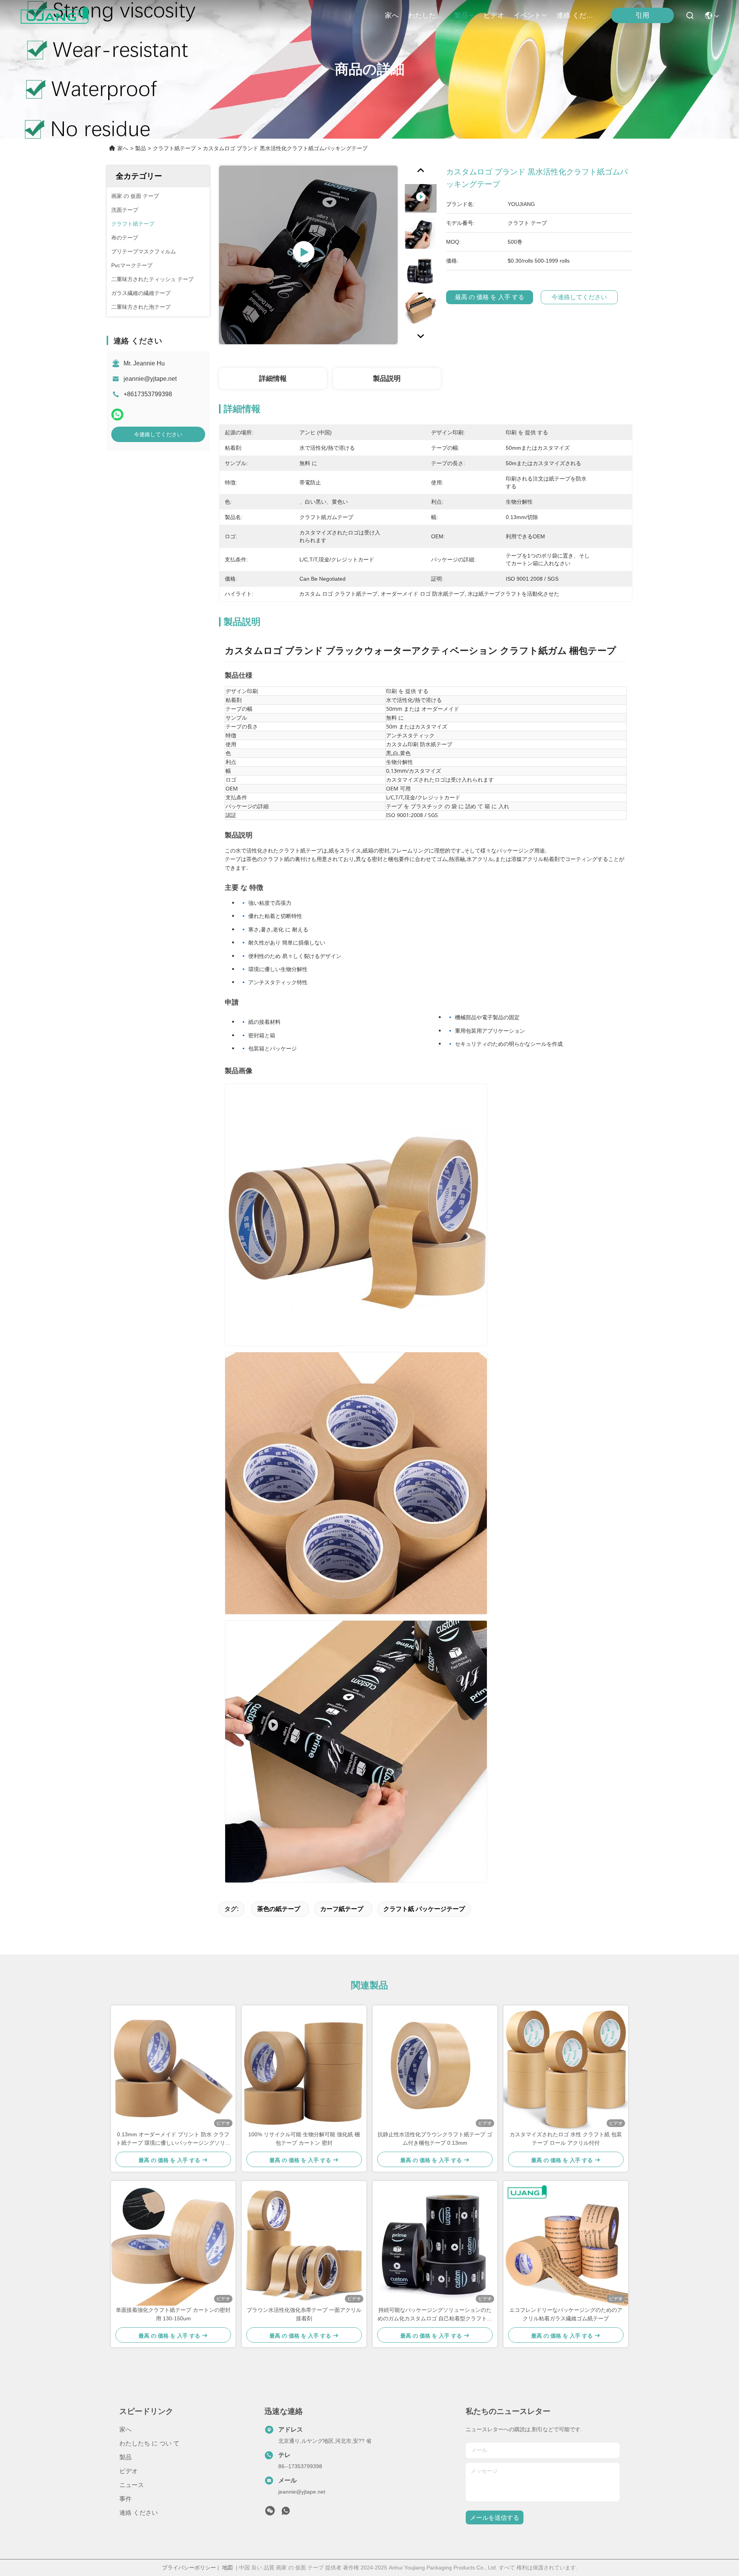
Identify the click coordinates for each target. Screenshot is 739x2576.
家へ (392, 15)
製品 (461, 15)
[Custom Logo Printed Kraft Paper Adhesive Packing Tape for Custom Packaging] (308, 255)
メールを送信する (495, 2518)
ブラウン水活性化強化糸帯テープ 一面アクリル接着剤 (304, 2314)
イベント (527, 15)
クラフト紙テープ (174, 148)
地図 (227, 2568)
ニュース (132, 2485)
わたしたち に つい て (426, 15)
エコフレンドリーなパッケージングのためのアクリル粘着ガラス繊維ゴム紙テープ (566, 2314)
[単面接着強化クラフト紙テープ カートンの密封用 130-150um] (173, 2243)
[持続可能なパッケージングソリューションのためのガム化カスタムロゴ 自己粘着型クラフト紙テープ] (435, 2243)
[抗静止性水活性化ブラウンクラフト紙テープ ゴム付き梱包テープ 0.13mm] (435, 2068)
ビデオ (494, 15)
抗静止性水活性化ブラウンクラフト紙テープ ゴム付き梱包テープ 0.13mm (435, 2139)
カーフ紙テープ (342, 1909)
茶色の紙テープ (279, 1909)
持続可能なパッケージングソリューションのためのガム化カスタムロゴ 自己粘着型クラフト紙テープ (435, 2315)
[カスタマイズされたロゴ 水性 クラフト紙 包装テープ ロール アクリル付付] (566, 2068)
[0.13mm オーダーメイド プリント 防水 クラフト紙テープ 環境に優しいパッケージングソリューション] (173, 2068)
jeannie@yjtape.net (150, 379)
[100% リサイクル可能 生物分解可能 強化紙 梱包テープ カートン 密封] (304, 2068)
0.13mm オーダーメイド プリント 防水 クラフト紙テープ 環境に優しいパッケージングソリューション (173, 2139)
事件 (125, 2499)
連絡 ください (575, 15)
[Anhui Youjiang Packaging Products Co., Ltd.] (54, 15)
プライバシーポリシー (189, 2568)
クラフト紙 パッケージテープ (424, 1909)
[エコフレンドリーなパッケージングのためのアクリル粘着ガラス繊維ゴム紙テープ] (566, 2243)
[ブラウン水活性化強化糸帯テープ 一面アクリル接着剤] (304, 2243)
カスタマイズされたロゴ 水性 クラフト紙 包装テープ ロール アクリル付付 (566, 2139)
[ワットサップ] (117, 415)
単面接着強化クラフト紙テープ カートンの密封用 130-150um (173, 2314)
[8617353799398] (286, 2513)
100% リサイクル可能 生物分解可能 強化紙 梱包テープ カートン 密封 (304, 2139)
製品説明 (387, 379)
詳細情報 (273, 379)
